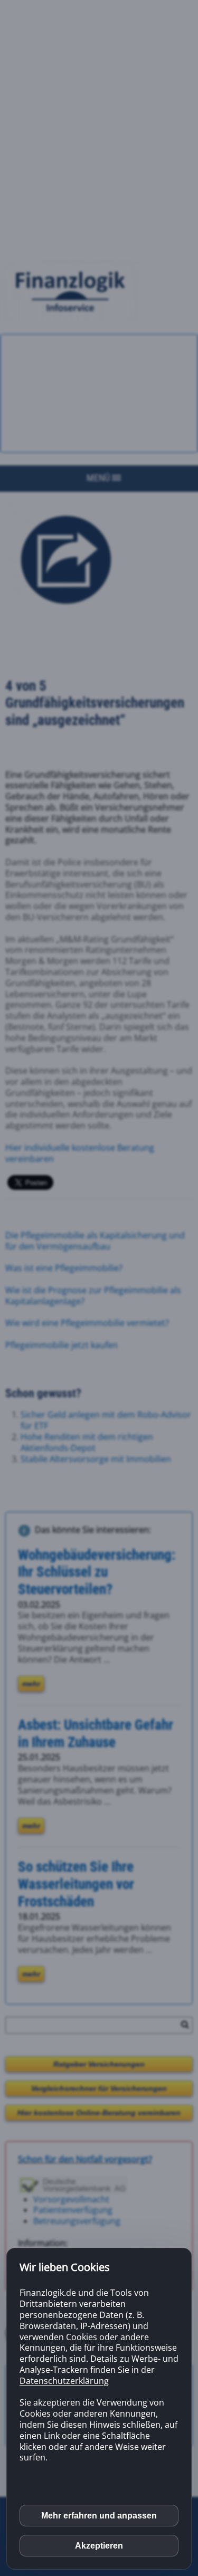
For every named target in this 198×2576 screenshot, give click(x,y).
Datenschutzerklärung (64, 2381)
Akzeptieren (99, 2546)
